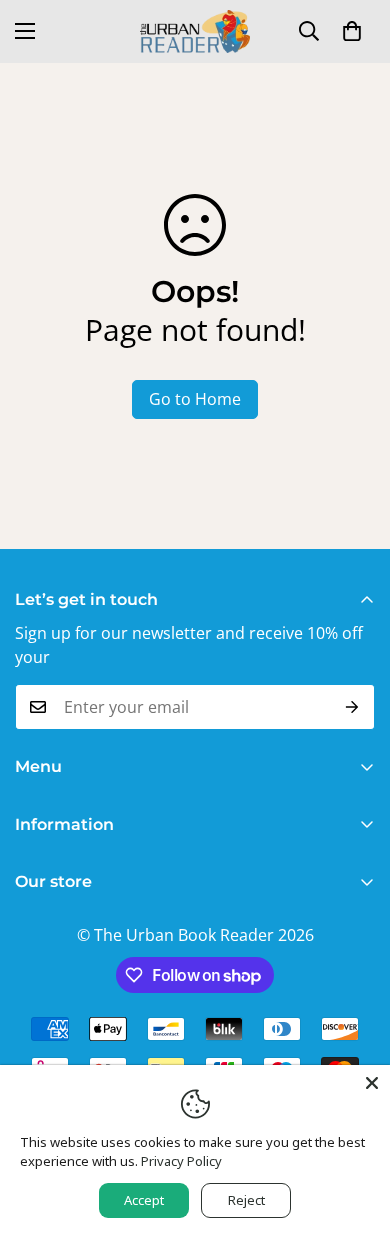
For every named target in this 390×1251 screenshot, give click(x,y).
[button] (352, 31)
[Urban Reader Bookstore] (195, 31)
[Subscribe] (352, 707)
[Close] (372, 1083)
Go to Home (195, 399)
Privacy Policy (181, 1161)
